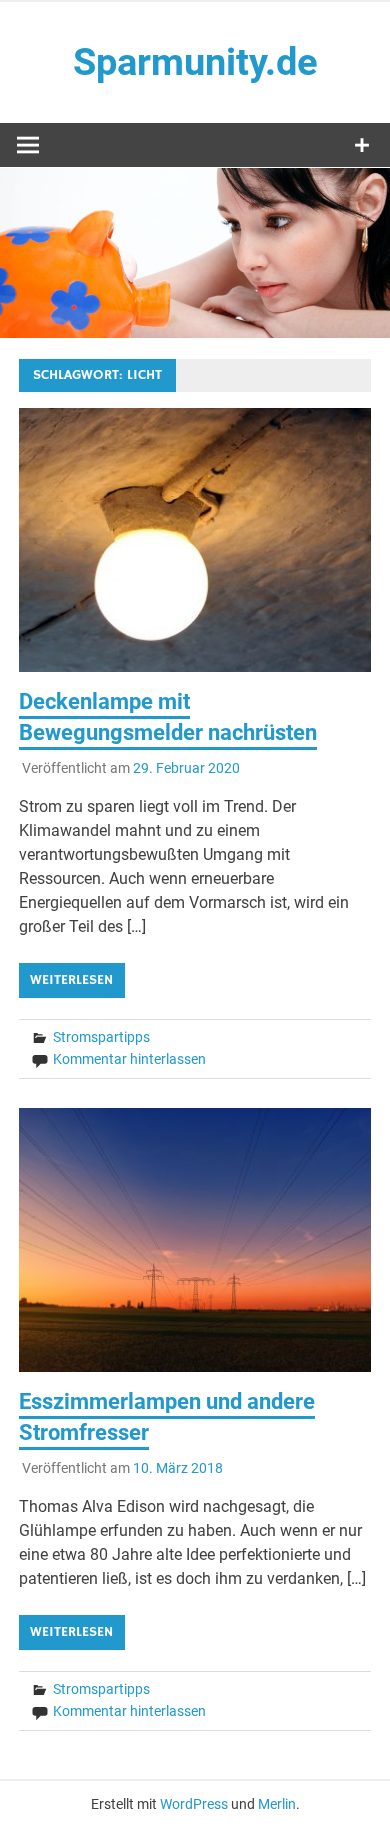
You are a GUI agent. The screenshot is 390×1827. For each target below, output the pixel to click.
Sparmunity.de (195, 62)
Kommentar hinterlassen (129, 1059)
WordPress (194, 1804)
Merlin (277, 1804)
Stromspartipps (101, 1037)
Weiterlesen (71, 980)
